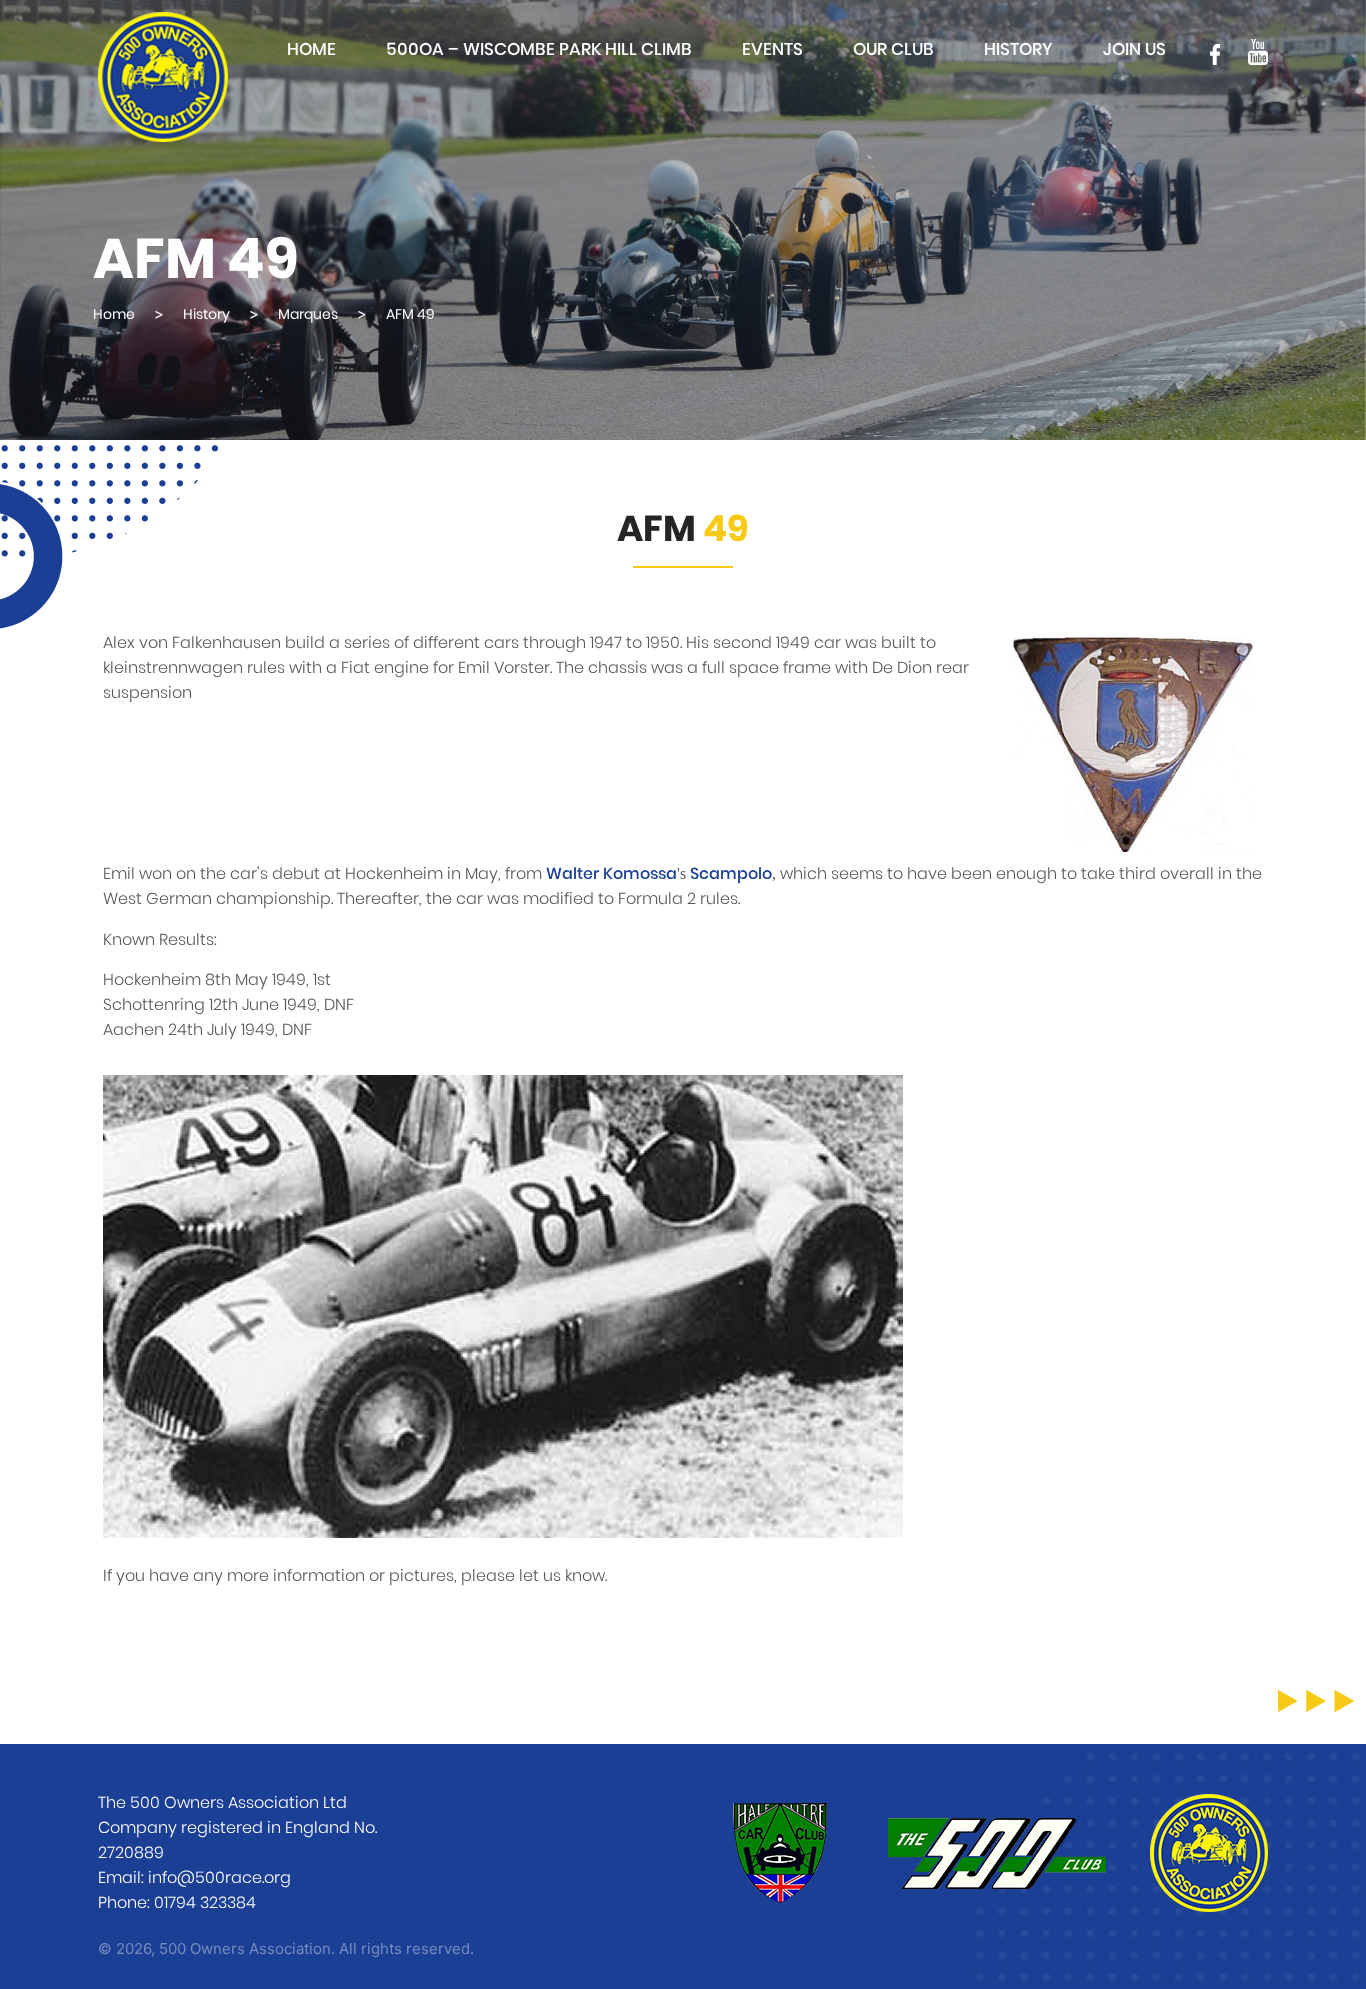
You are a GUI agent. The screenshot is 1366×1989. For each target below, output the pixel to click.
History (1018, 49)
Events (772, 49)
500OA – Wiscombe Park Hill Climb (539, 49)
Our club (893, 49)
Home (311, 49)
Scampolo (731, 874)
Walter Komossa (611, 874)
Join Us (1134, 49)
